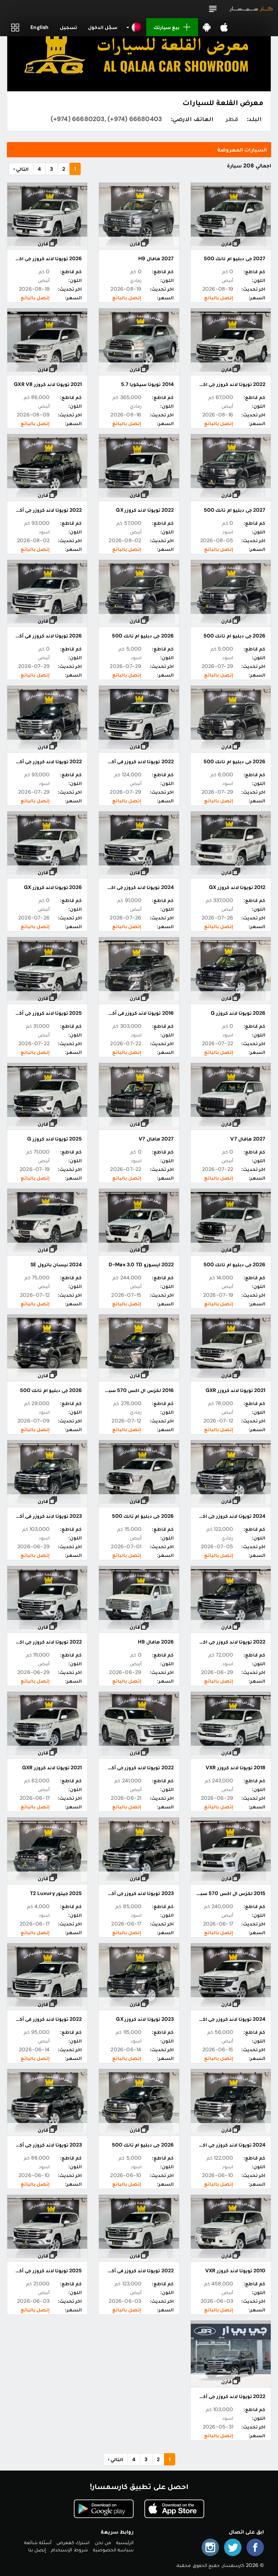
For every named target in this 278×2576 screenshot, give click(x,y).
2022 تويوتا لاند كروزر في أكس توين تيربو (127, 2270)
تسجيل (68, 27)
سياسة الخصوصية (113, 2550)
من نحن (103, 2542)
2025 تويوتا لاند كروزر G (54, 1139)
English (39, 27)
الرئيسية (125, 2542)
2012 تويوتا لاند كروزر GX (237, 887)
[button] (213, 9)
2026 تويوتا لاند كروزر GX (53, 887)
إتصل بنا (37, 2550)
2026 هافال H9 (156, 1642)
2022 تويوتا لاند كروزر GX (145, 510)
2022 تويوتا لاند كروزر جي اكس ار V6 (224, 384)
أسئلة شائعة (38, 2542)
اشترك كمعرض (73, 2542)
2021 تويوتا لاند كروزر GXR (235, 1390)
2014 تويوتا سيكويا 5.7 (147, 384)
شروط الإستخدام (69, 2550)
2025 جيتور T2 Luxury (56, 1893)
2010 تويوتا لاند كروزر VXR (235, 2270)
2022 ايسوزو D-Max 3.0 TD (141, 1264)
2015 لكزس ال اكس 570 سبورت (228, 1893)
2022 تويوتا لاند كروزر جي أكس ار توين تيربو (125, 1767)
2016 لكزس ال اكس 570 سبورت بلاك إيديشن (121, 1390)
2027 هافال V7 (248, 1139)
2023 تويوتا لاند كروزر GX (145, 2019)
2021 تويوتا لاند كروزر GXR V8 (48, 384)
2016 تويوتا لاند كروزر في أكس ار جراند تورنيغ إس (118, 1013)
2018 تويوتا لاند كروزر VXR (235, 1767)
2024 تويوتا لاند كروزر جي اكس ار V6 (132, 887)
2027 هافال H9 (156, 258)
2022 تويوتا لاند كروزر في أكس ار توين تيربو (125, 761)
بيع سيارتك (167, 27)
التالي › (21, 169)
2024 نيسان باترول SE (56, 1264)
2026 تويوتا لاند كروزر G (238, 1013)
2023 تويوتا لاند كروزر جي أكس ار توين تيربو (125, 1893)
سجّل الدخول (103, 27)
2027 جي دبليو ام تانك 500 (235, 258)
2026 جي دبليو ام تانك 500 (234, 636)
